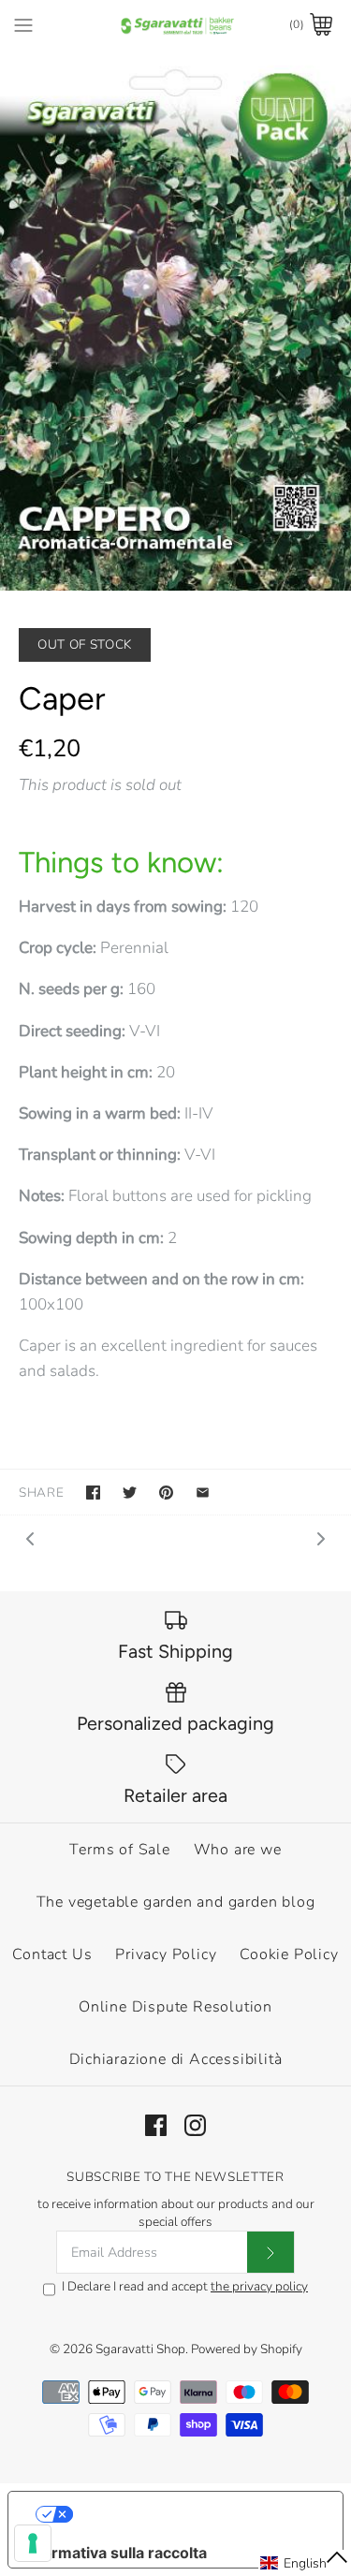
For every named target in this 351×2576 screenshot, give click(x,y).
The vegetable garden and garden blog (176, 1902)
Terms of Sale (119, 1850)
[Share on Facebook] (93, 1493)
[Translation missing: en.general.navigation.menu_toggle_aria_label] (23, 24)
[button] (305, 2563)
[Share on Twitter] (130, 1493)
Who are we (238, 1850)
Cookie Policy (289, 1954)
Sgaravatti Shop (140, 2349)
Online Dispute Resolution (175, 2007)
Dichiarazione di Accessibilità (176, 2059)
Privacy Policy (166, 1954)
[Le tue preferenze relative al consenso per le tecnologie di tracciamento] (33, 2543)
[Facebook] (156, 2125)
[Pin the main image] (166, 1493)
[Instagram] (195, 2125)
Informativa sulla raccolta (115, 2553)
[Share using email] (203, 1493)
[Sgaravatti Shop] (175, 25)
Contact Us (52, 1954)
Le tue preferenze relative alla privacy (194, 2514)
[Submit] (271, 2252)
